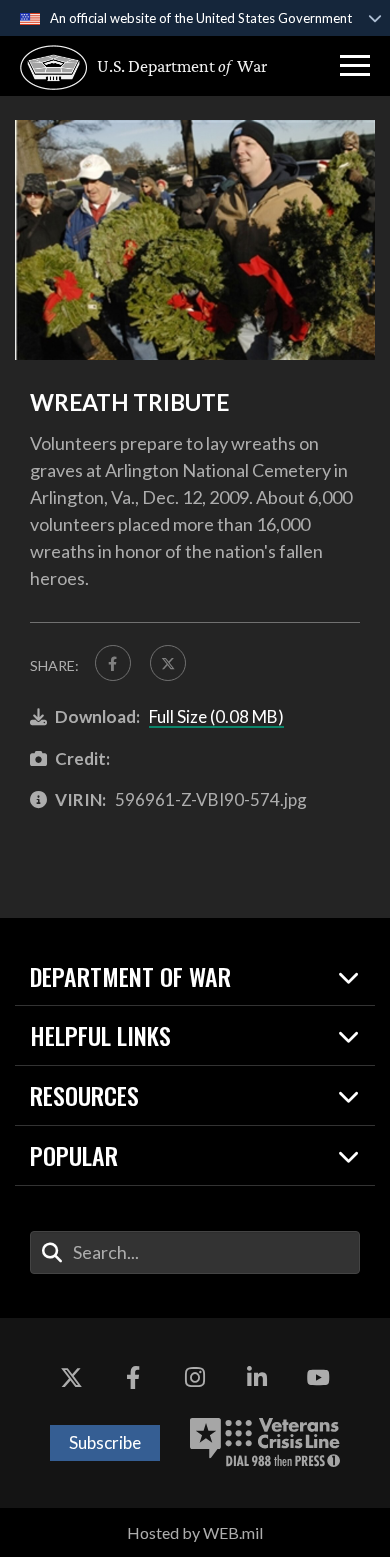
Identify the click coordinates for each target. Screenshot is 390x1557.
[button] (355, 66)
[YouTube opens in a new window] (318, 1378)
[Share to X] (168, 663)
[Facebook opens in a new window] (133, 1378)
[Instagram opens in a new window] (195, 1378)
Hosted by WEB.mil (195, 1532)
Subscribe (105, 1442)
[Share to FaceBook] (113, 663)
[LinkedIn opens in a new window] (257, 1378)
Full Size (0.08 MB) (216, 716)
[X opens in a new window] (72, 1378)
